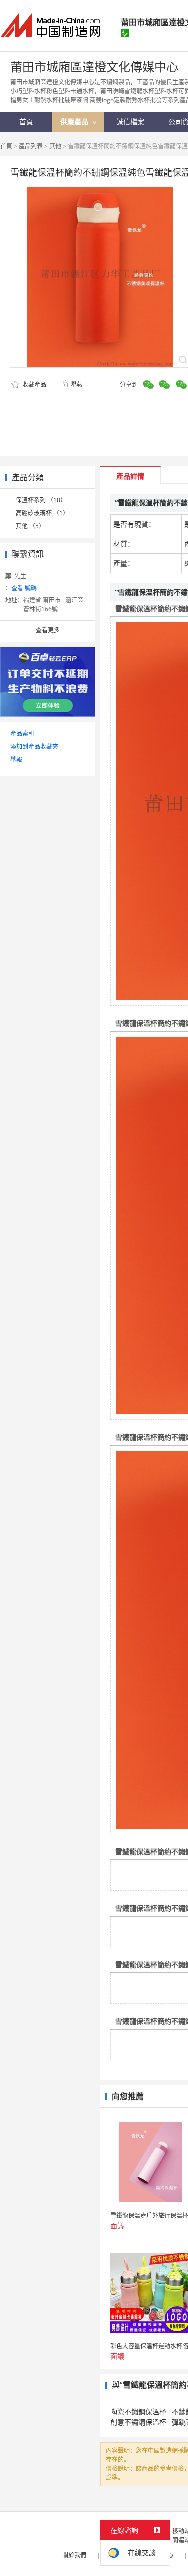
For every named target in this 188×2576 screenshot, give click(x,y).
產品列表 (31, 146)
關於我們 (74, 2555)
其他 (55, 146)
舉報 (77, 384)
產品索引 (22, 734)
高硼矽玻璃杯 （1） (42, 513)
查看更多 (48, 630)
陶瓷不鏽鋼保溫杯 (138, 2412)
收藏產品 (33, 384)
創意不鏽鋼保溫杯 (138, 2422)
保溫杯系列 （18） (41, 500)
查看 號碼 (24, 588)
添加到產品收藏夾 (34, 747)
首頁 (6, 146)
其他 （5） (30, 526)
